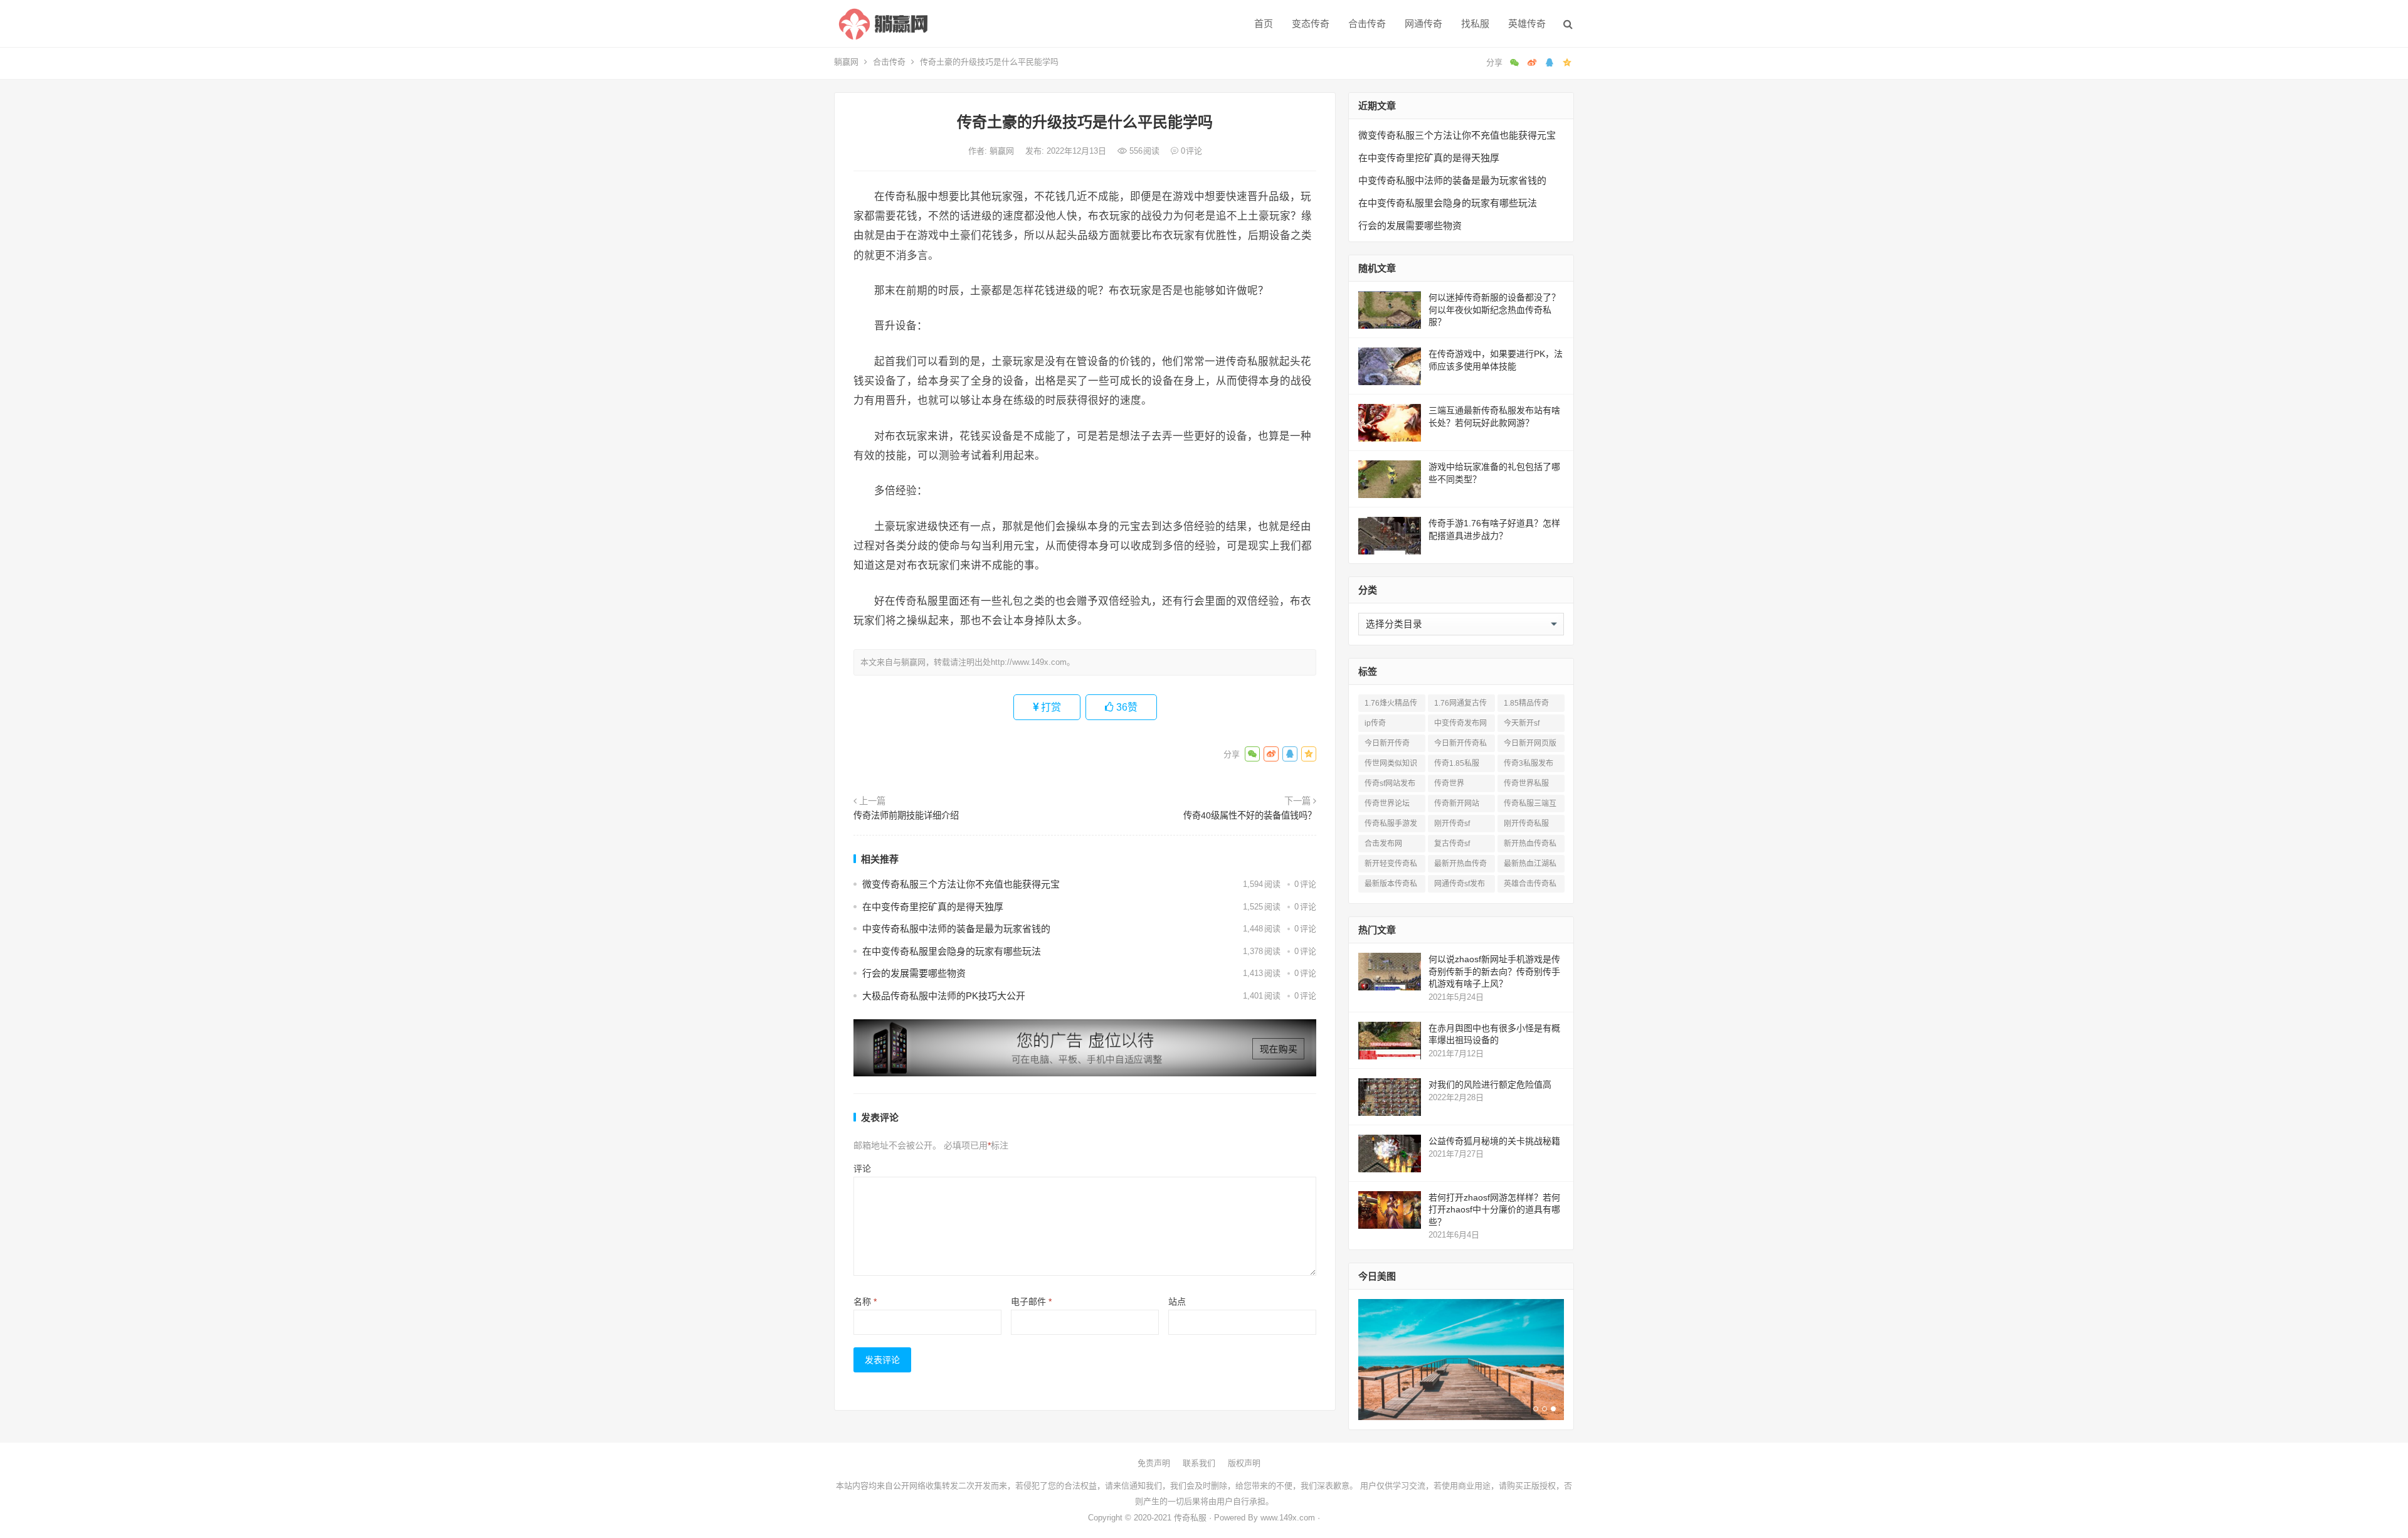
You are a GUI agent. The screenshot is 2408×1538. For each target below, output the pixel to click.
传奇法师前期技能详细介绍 (906, 815)
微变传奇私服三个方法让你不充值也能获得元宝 (961, 884)
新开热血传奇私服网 (1530, 846)
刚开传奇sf (1452, 824)
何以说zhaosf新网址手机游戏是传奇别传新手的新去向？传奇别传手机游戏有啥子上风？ (1494, 971)
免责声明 (1154, 1463)
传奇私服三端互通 (1530, 806)
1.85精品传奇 (1526, 703)
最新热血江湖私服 (1530, 866)
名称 (865, 1302)
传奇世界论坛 (1387, 803)
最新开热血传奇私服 (1460, 866)
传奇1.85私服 (1457, 763)
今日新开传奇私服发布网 (1460, 745)
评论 (862, 1169)
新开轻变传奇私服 (1391, 866)
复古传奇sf (1452, 844)
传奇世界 (1449, 783)
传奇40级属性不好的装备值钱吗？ (1250, 815)
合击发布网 (1383, 844)
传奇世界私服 (1526, 783)
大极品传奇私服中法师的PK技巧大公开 (944, 996)
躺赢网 (846, 62)
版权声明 (1244, 1463)
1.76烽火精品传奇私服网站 (1391, 705)
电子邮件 (1031, 1302)
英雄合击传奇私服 (1530, 886)
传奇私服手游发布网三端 (1391, 826)
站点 (1177, 1302)
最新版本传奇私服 (1391, 886)
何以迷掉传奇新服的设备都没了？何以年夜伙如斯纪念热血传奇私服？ (1494, 310)
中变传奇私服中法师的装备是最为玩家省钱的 (956, 929)
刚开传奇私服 (1526, 824)
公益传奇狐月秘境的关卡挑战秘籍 (1494, 1141)
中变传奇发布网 (1460, 723)
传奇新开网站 (1457, 803)
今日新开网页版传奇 (1530, 745)
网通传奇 (1423, 24)
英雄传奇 (1527, 24)
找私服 (1475, 24)
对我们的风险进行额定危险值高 (1490, 1085)
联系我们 (1199, 1463)
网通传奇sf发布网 (1460, 886)
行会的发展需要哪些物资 (914, 973)
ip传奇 (1375, 723)
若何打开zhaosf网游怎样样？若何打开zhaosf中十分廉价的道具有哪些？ (1494, 1210)
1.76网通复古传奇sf (1460, 705)
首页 (1264, 24)
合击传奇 (1367, 24)
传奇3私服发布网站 (1529, 766)
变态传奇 (1311, 24)
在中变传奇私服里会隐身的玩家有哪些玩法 (952, 951)
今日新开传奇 (1387, 743)
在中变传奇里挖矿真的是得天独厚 (933, 907)
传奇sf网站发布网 (1390, 786)
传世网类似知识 (1391, 763)
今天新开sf (1522, 723)
